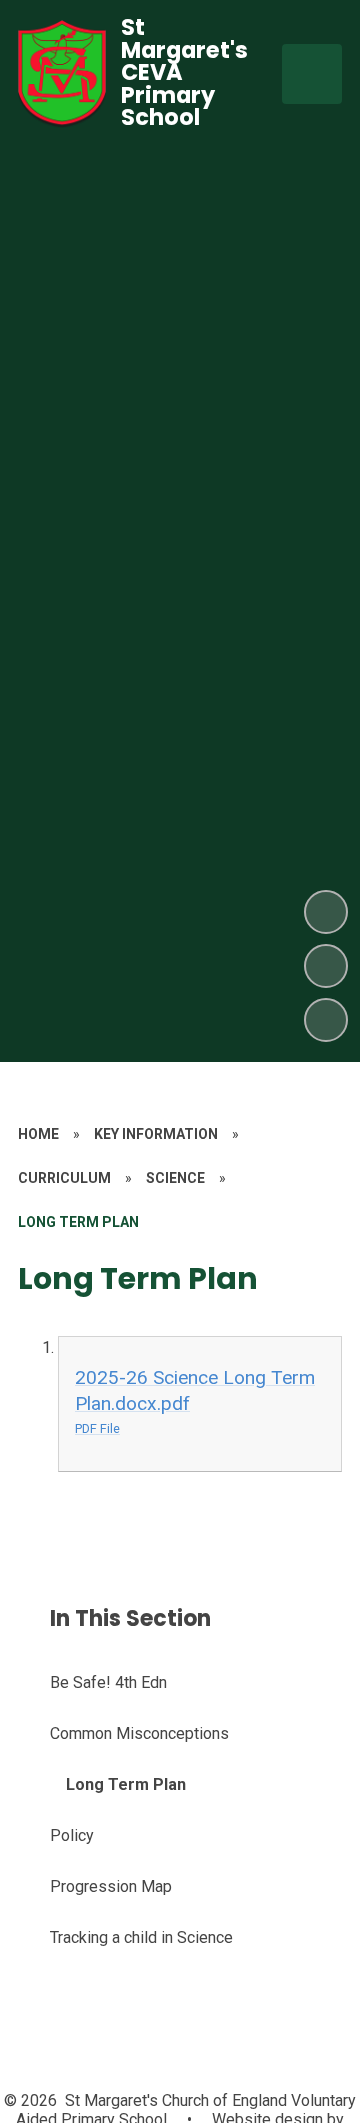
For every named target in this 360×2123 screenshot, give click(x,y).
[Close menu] (312, 74)
